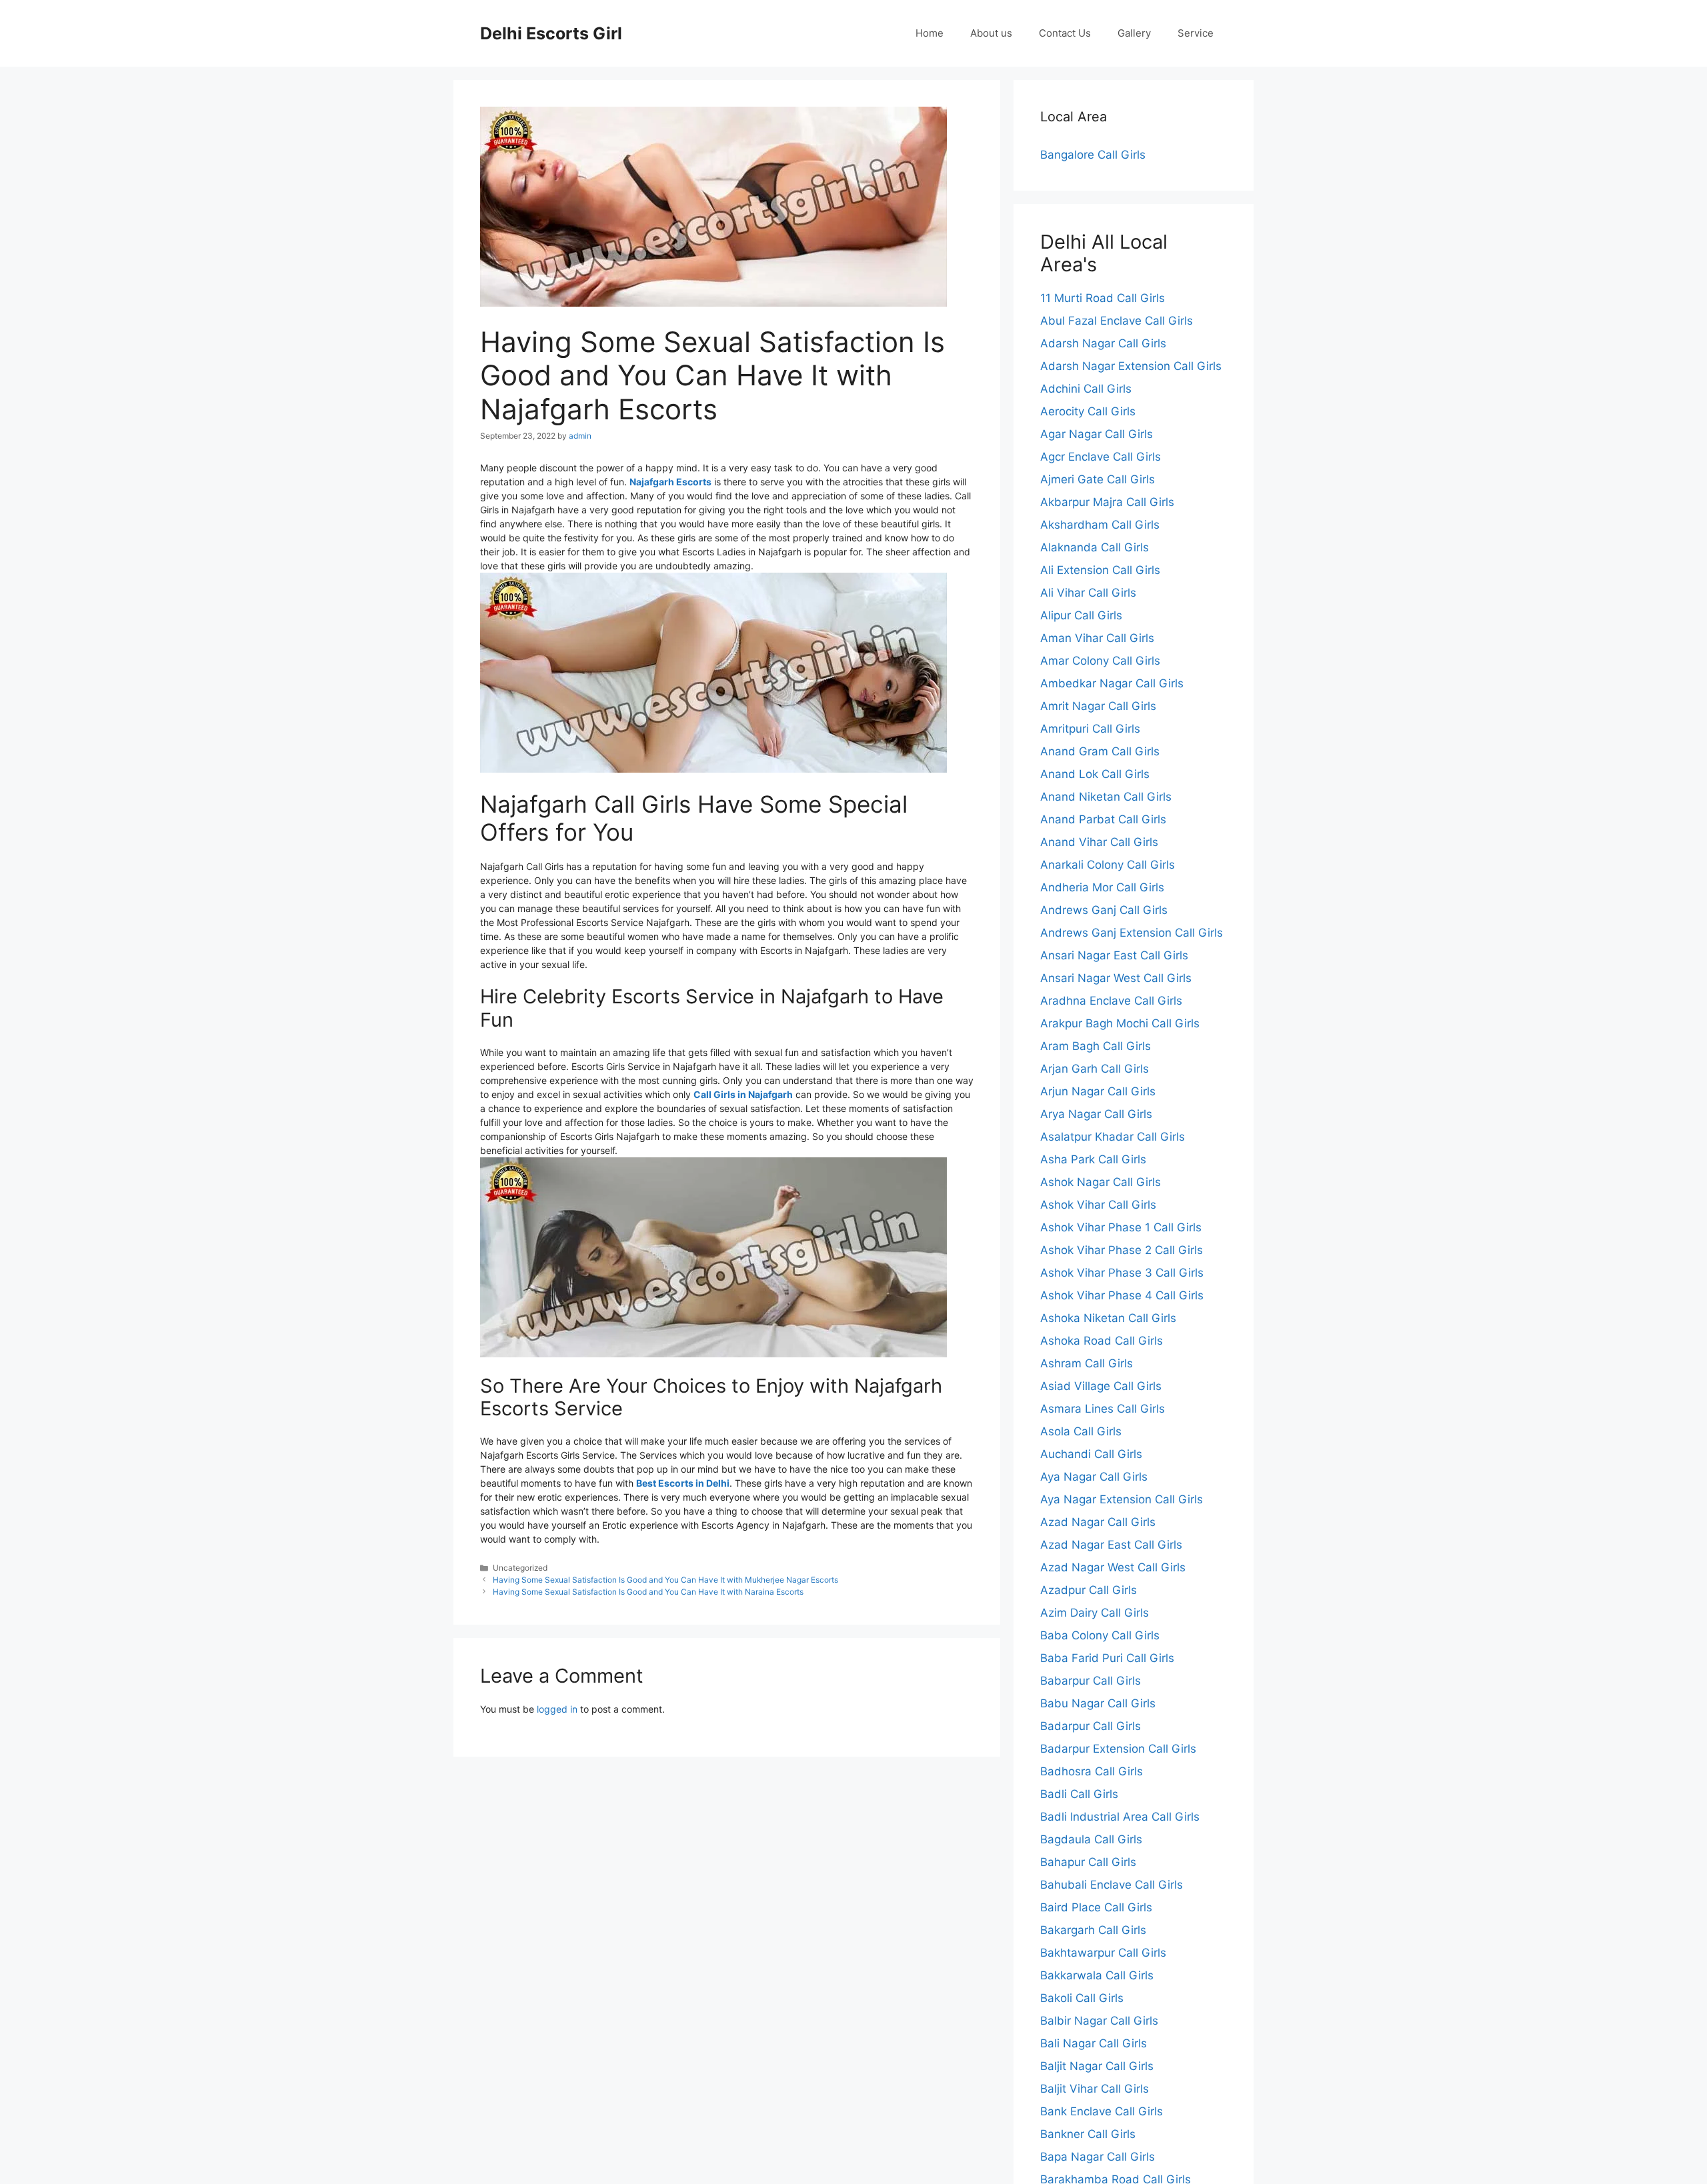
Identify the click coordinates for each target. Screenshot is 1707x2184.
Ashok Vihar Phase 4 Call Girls (1122, 1295)
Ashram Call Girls (1087, 1363)
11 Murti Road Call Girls (1103, 298)
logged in (557, 1709)
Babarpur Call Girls (1091, 1681)
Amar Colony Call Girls (1100, 661)
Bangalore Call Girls (1093, 155)
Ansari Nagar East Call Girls (1114, 955)
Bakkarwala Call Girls (1097, 1975)
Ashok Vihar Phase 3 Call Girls (1122, 1273)
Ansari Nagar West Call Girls (1116, 978)
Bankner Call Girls (1088, 2134)
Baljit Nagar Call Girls (1097, 2066)
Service (1196, 33)
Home (930, 33)
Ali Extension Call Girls (1100, 570)
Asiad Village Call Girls (1101, 1386)
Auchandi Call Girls (1091, 1454)
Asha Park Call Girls (1093, 1159)
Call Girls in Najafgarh (743, 1094)
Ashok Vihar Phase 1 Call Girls (1121, 1227)
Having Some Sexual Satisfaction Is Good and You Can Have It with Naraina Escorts (648, 1592)
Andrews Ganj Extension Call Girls (1132, 933)
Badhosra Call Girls (1092, 1771)
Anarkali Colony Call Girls (1108, 865)
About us (991, 33)
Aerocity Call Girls (1088, 411)
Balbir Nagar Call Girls (1099, 2021)
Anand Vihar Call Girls (1099, 842)
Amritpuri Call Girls (1090, 729)
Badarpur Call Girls (1091, 1726)
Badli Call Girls (1079, 1794)
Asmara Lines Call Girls (1103, 1409)
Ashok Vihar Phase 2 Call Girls (1122, 1250)
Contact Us (1065, 33)
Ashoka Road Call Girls (1102, 1341)
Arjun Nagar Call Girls (1098, 1091)
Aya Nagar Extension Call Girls (1122, 1499)
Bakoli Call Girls (1082, 1998)
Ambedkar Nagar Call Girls (1112, 683)
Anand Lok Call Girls (1095, 774)
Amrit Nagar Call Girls (1098, 706)
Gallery (1134, 33)
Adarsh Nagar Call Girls (1103, 343)
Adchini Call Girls (1086, 389)
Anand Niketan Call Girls (1106, 797)
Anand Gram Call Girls (1100, 751)
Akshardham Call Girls (1100, 525)
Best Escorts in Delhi (683, 1483)
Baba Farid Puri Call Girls (1107, 1658)
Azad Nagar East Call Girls (1111, 1545)
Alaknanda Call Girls (1095, 547)
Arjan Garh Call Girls (1095, 1069)
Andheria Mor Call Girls (1102, 887)
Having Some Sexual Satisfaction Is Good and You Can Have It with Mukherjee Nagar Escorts (665, 1580)
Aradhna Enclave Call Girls (1111, 1001)
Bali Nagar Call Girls (1094, 2043)
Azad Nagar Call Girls (1098, 1522)
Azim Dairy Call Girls (1095, 1613)
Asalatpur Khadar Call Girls (1113, 1137)
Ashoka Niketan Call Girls (1108, 1318)
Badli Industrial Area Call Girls (1120, 1817)
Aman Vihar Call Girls (1097, 638)
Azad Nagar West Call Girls (1113, 1567)
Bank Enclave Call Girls (1102, 2111)
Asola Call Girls (1081, 1431)
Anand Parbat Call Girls (1103, 819)
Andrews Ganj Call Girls (1104, 910)
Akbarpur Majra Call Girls (1107, 502)
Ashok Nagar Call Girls (1101, 1182)
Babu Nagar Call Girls (1098, 1703)
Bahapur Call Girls (1088, 1862)
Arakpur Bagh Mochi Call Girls (1120, 1023)
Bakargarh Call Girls (1093, 1930)
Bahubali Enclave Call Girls (1112, 1885)
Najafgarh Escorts (670, 482)
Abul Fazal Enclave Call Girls (1117, 321)
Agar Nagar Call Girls (1097, 434)
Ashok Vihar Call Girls (1098, 1205)
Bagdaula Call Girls (1091, 1839)
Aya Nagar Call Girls (1094, 1477)
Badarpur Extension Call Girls (1118, 1749)
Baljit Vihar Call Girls (1095, 2089)
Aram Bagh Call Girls (1096, 1046)
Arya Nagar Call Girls (1096, 1114)
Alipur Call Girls (1081, 615)
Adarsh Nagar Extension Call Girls (1131, 366)
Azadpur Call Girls (1089, 1590)
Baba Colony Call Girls (1100, 1635)
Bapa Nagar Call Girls (1098, 2157)
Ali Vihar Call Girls (1088, 593)
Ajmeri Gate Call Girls (1098, 479)
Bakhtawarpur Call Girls (1103, 1953)
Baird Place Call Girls (1096, 1907)
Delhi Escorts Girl (551, 33)
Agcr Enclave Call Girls (1101, 457)
